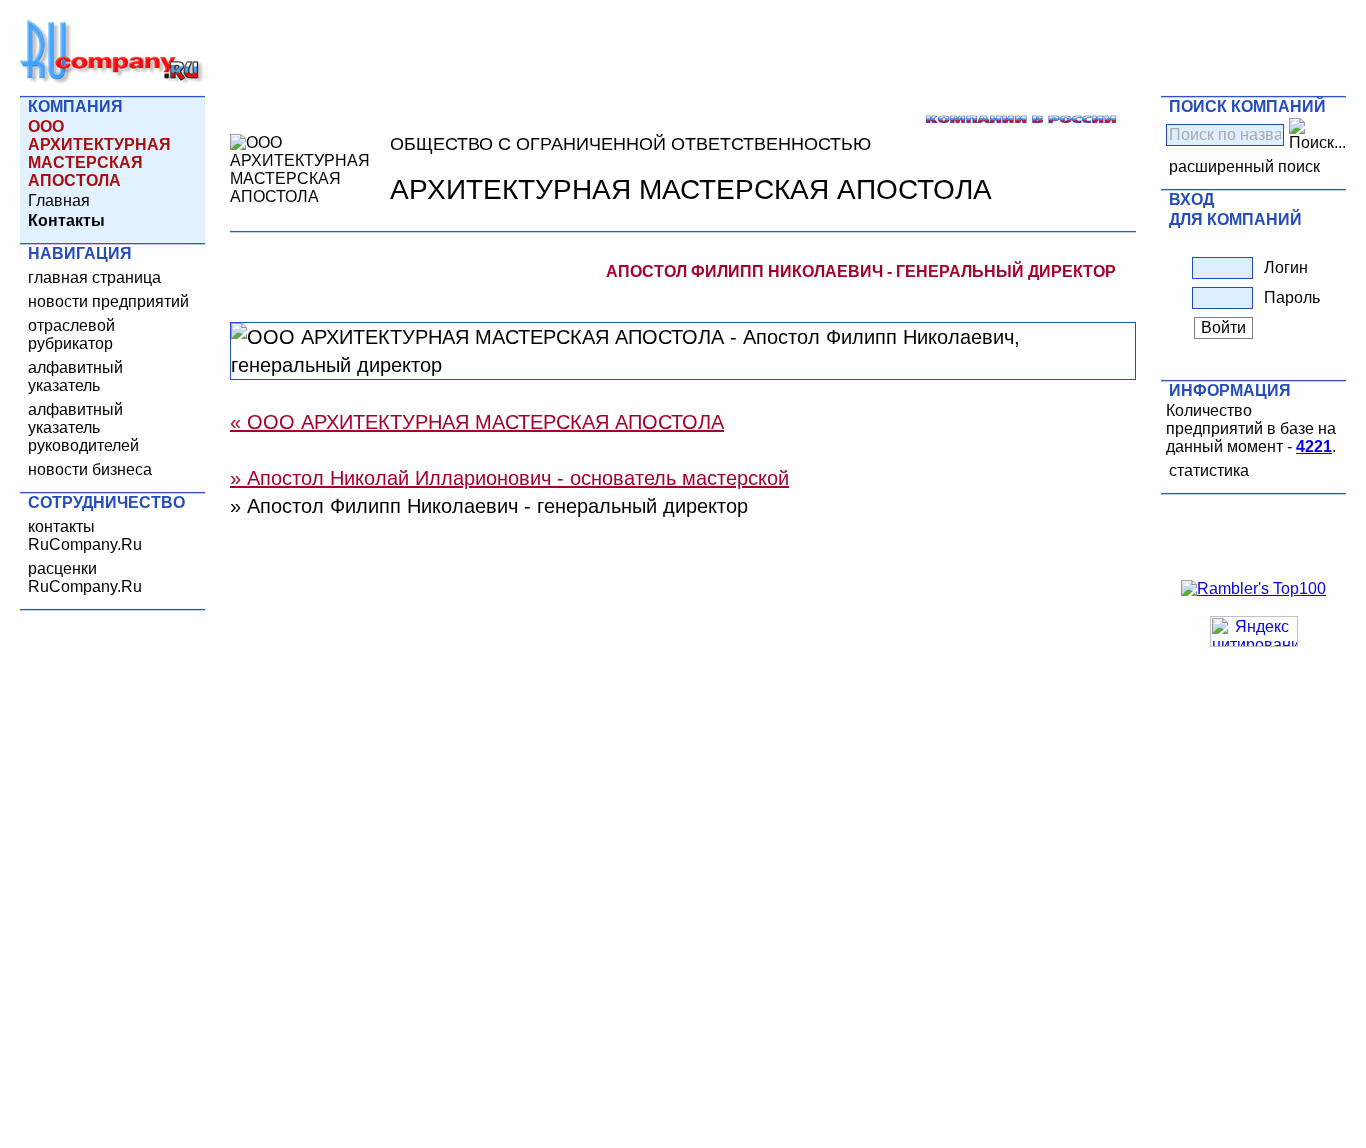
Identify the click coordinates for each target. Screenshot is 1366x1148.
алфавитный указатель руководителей (83, 427)
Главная (59, 200)
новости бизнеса (90, 469)
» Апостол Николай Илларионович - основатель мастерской (509, 478)
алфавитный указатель (75, 376)
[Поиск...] (1317, 135)
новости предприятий (108, 301)
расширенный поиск (1244, 166)
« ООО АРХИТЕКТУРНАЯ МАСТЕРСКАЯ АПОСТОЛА (477, 422)
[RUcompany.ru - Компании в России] (112, 79)
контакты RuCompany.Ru (85, 535)
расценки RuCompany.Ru (85, 577)
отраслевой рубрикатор (71, 334)
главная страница (94, 277)
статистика (1209, 470)
